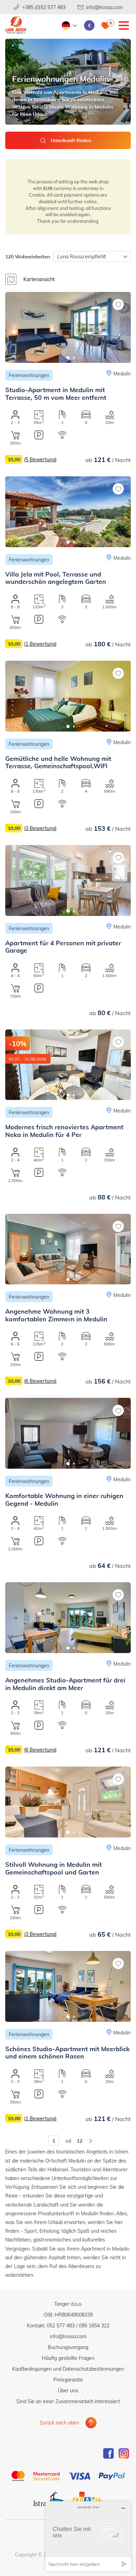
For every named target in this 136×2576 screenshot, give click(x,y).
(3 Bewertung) (40, 828)
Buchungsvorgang (68, 2347)
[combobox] (92, 256)
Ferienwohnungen (29, 375)
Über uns (68, 2390)
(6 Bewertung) (40, 1381)
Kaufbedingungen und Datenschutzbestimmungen (68, 2369)
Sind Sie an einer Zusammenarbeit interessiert (68, 2401)
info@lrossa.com (104, 7)
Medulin (122, 373)
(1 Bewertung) (40, 644)
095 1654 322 (94, 2325)
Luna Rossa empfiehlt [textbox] (82, 256)
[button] (68, 358)
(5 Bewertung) (40, 459)
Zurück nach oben (59, 2423)
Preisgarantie (68, 2380)
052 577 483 (61, 2325)
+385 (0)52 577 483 (44, 7)
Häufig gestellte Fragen (68, 2358)
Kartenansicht (39, 279)
